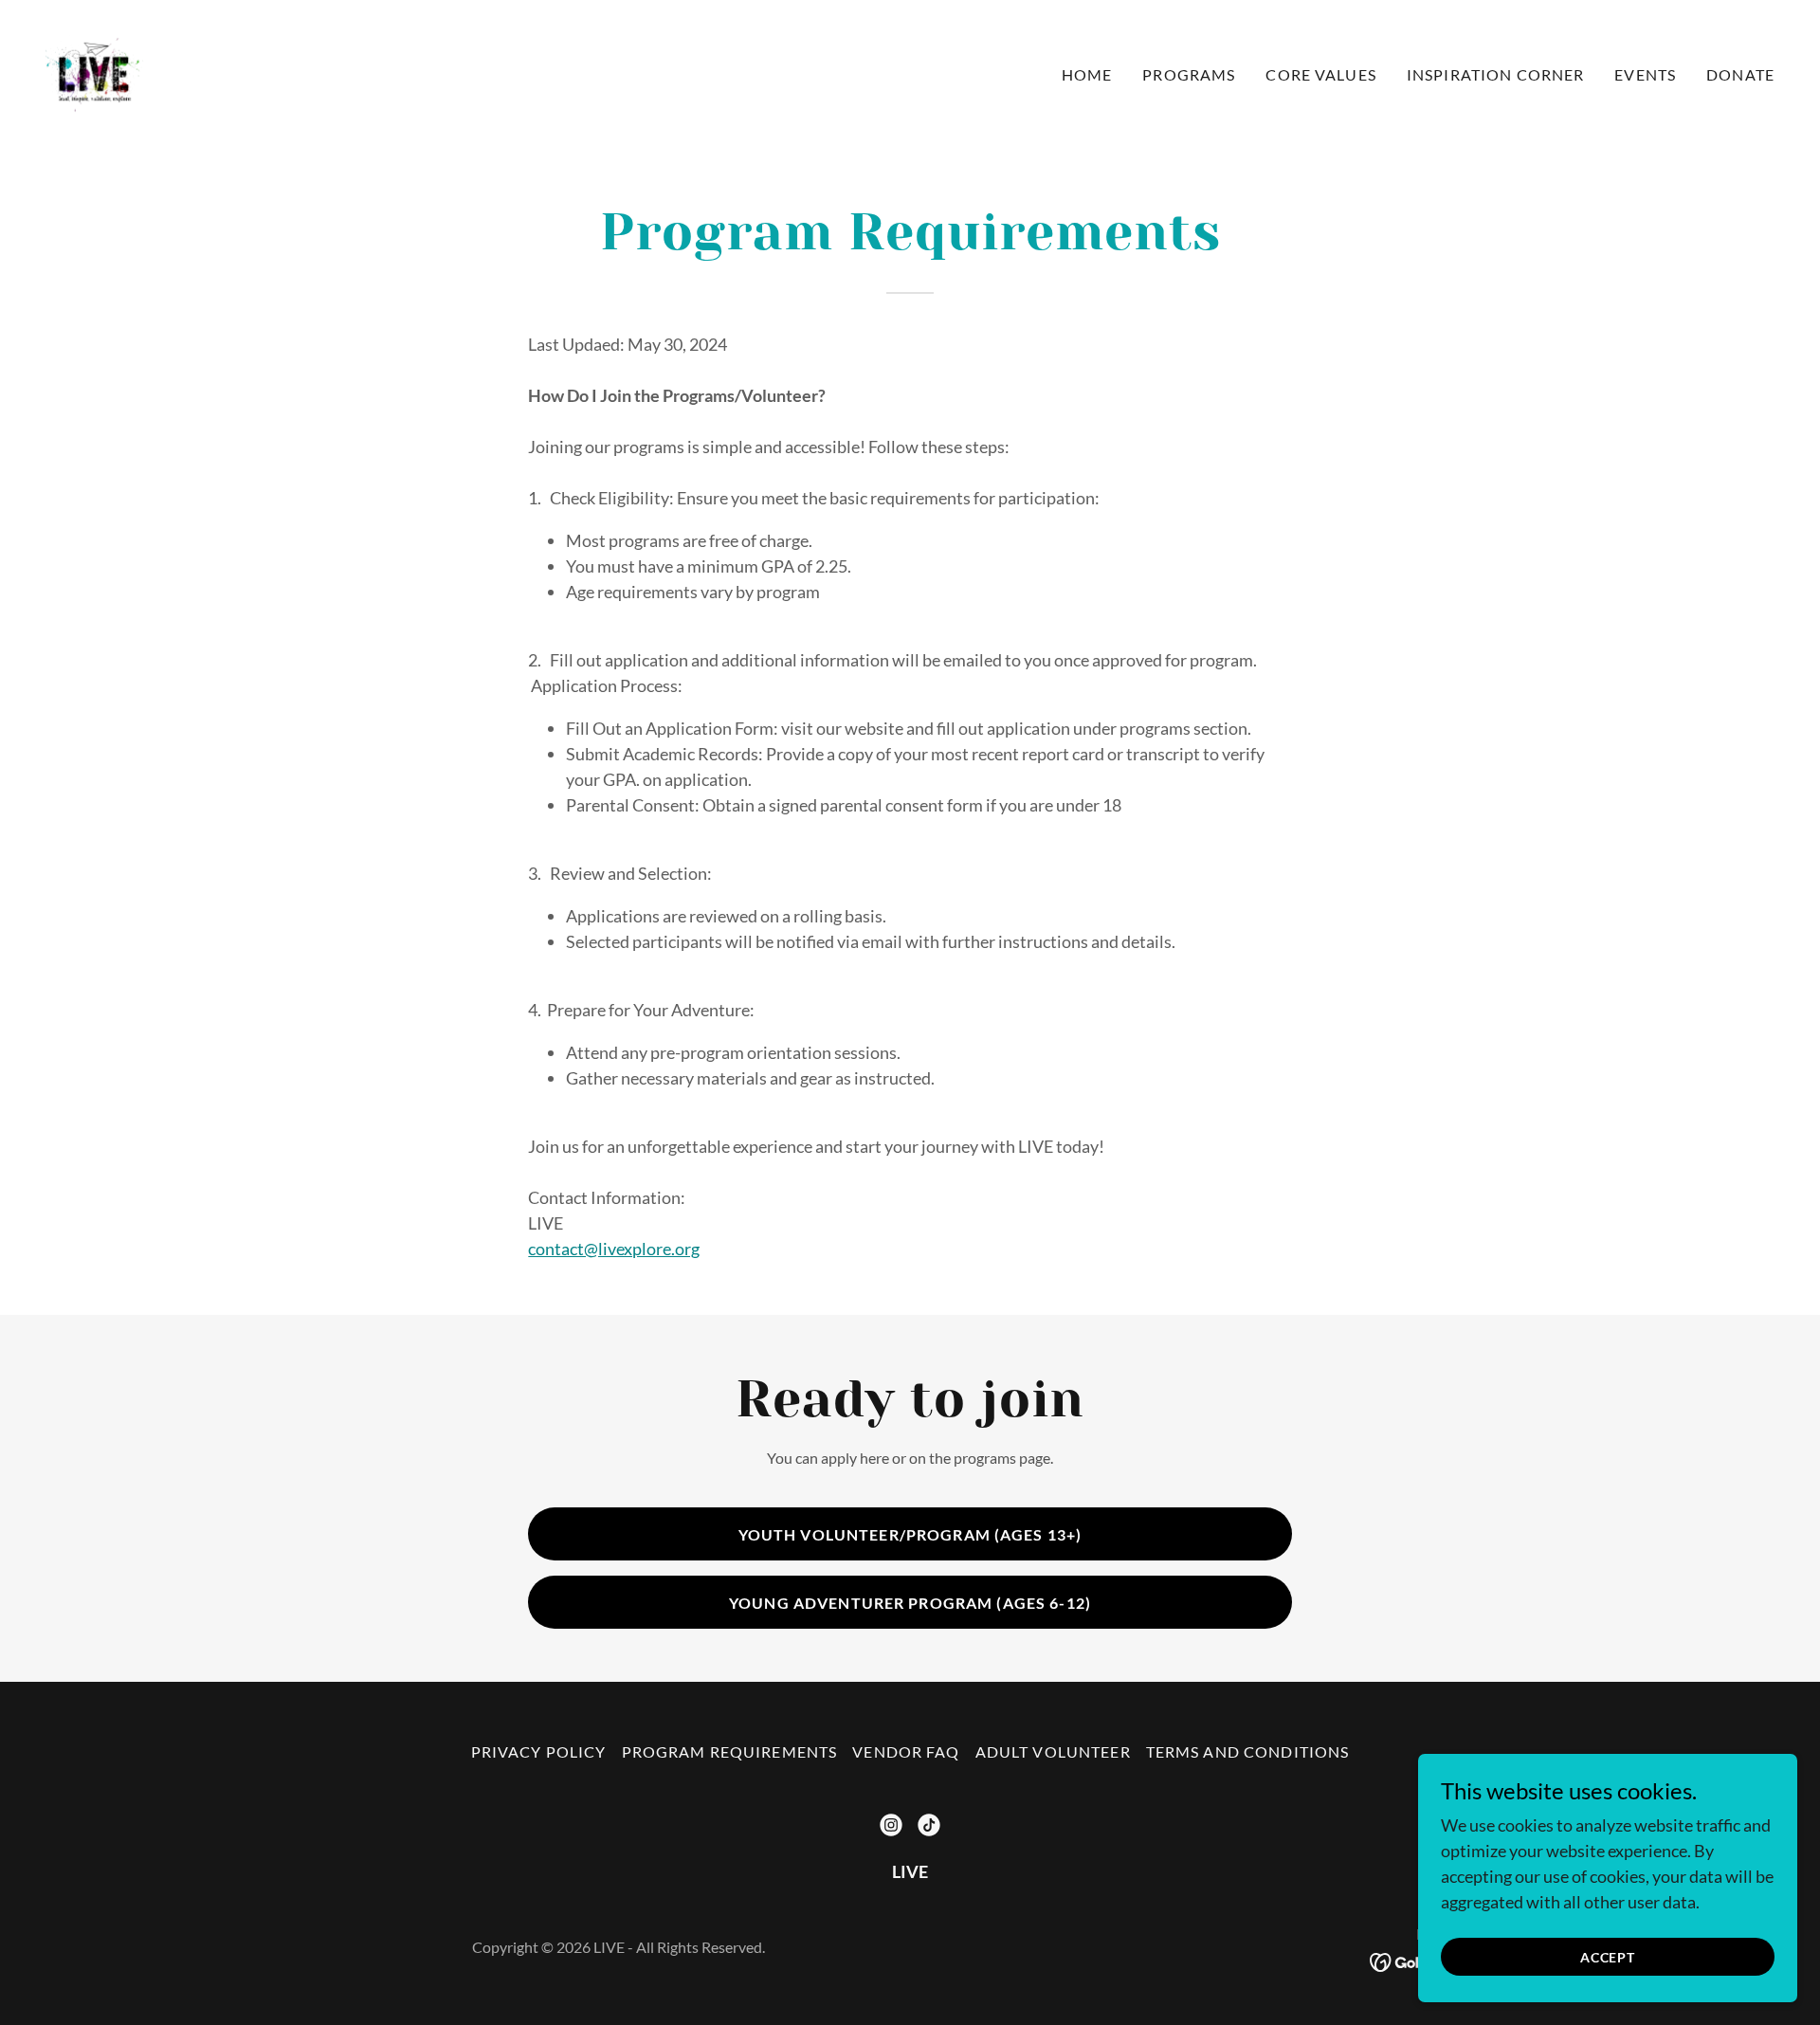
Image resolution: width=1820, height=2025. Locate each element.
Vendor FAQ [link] (906, 1751)
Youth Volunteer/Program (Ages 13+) (910, 1534)
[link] (95, 70)
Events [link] (1645, 74)
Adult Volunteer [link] (1053, 1751)
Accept (1608, 1957)
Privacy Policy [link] (539, 1751)
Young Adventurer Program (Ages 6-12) (910, 1603)
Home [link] (1087, 74)
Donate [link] (1740, 74)
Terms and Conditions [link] (1248, 1751)
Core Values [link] (1321, 74)
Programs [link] (1189, 74)
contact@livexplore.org (614, 1249)
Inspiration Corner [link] (1495, 74)
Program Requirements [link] (730, 1751)
